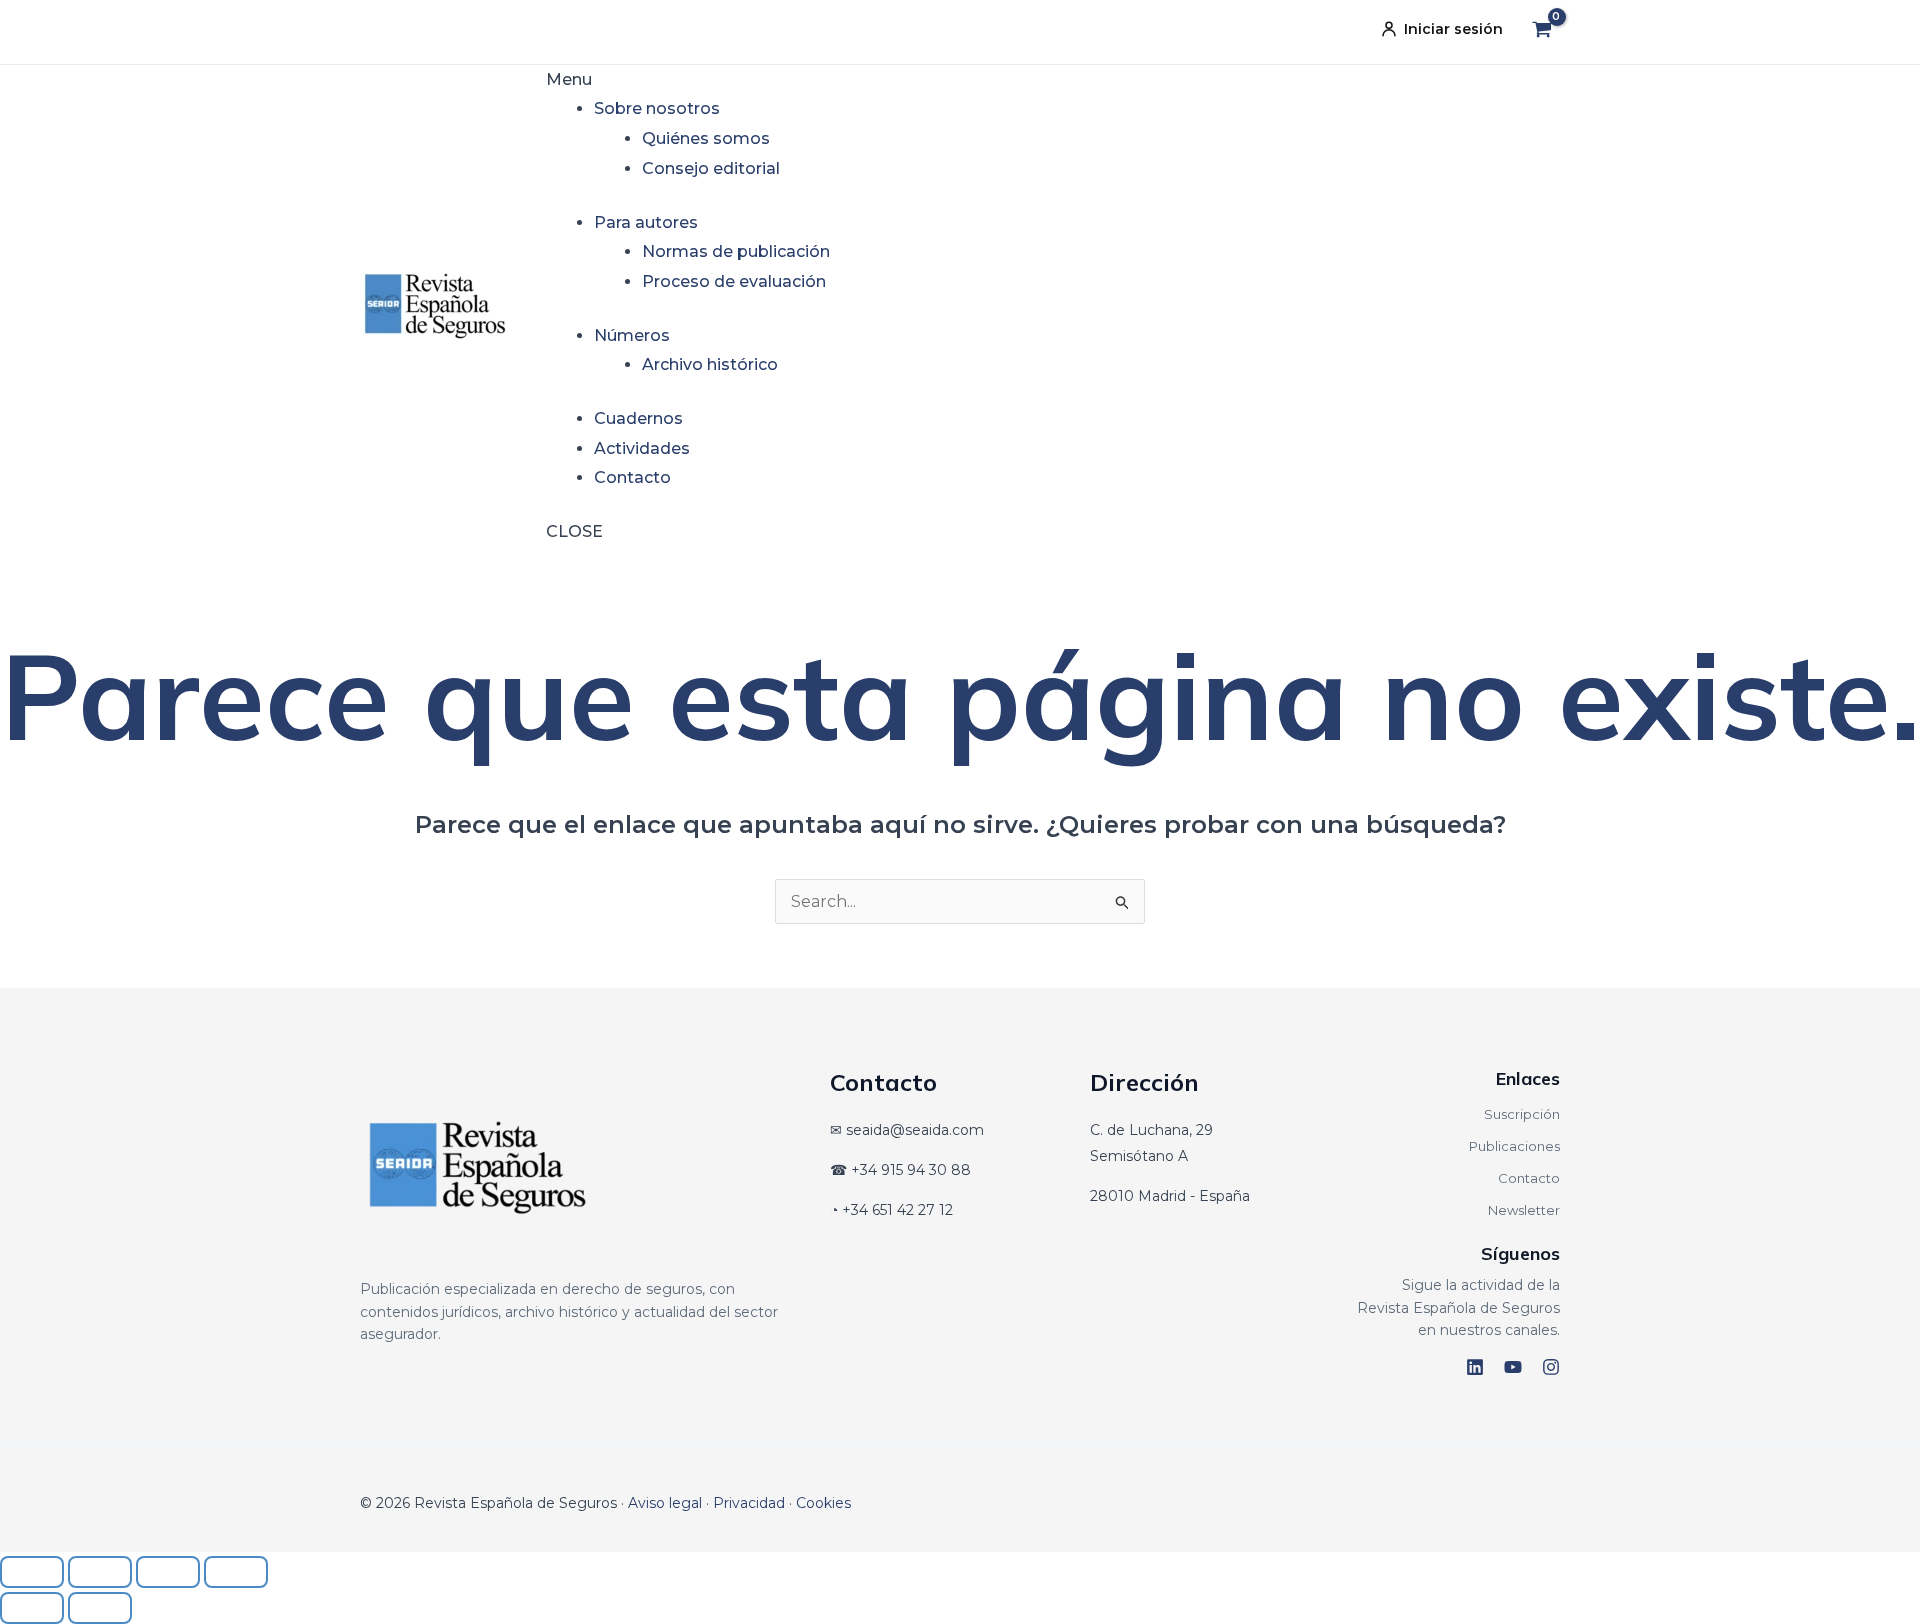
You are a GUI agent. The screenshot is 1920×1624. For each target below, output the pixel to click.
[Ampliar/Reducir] (32, 1572)
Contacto (1529, 1178)
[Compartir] (168, 1572)
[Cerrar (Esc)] (236, 1572)
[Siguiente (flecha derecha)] (100, 1608)
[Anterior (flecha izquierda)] (32, 1608)
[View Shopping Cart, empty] (1541, 32)
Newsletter (1524, 1210)
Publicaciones (1514, 1146)
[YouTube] (1513, 1367)
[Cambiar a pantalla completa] (100, 1572)
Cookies (823, 1503)
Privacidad (749, 1503)
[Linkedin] (1475, 1367)
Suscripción (1522, 1114)
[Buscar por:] (960, 901)
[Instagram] (1551, 1367)
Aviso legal (665, 1503)
